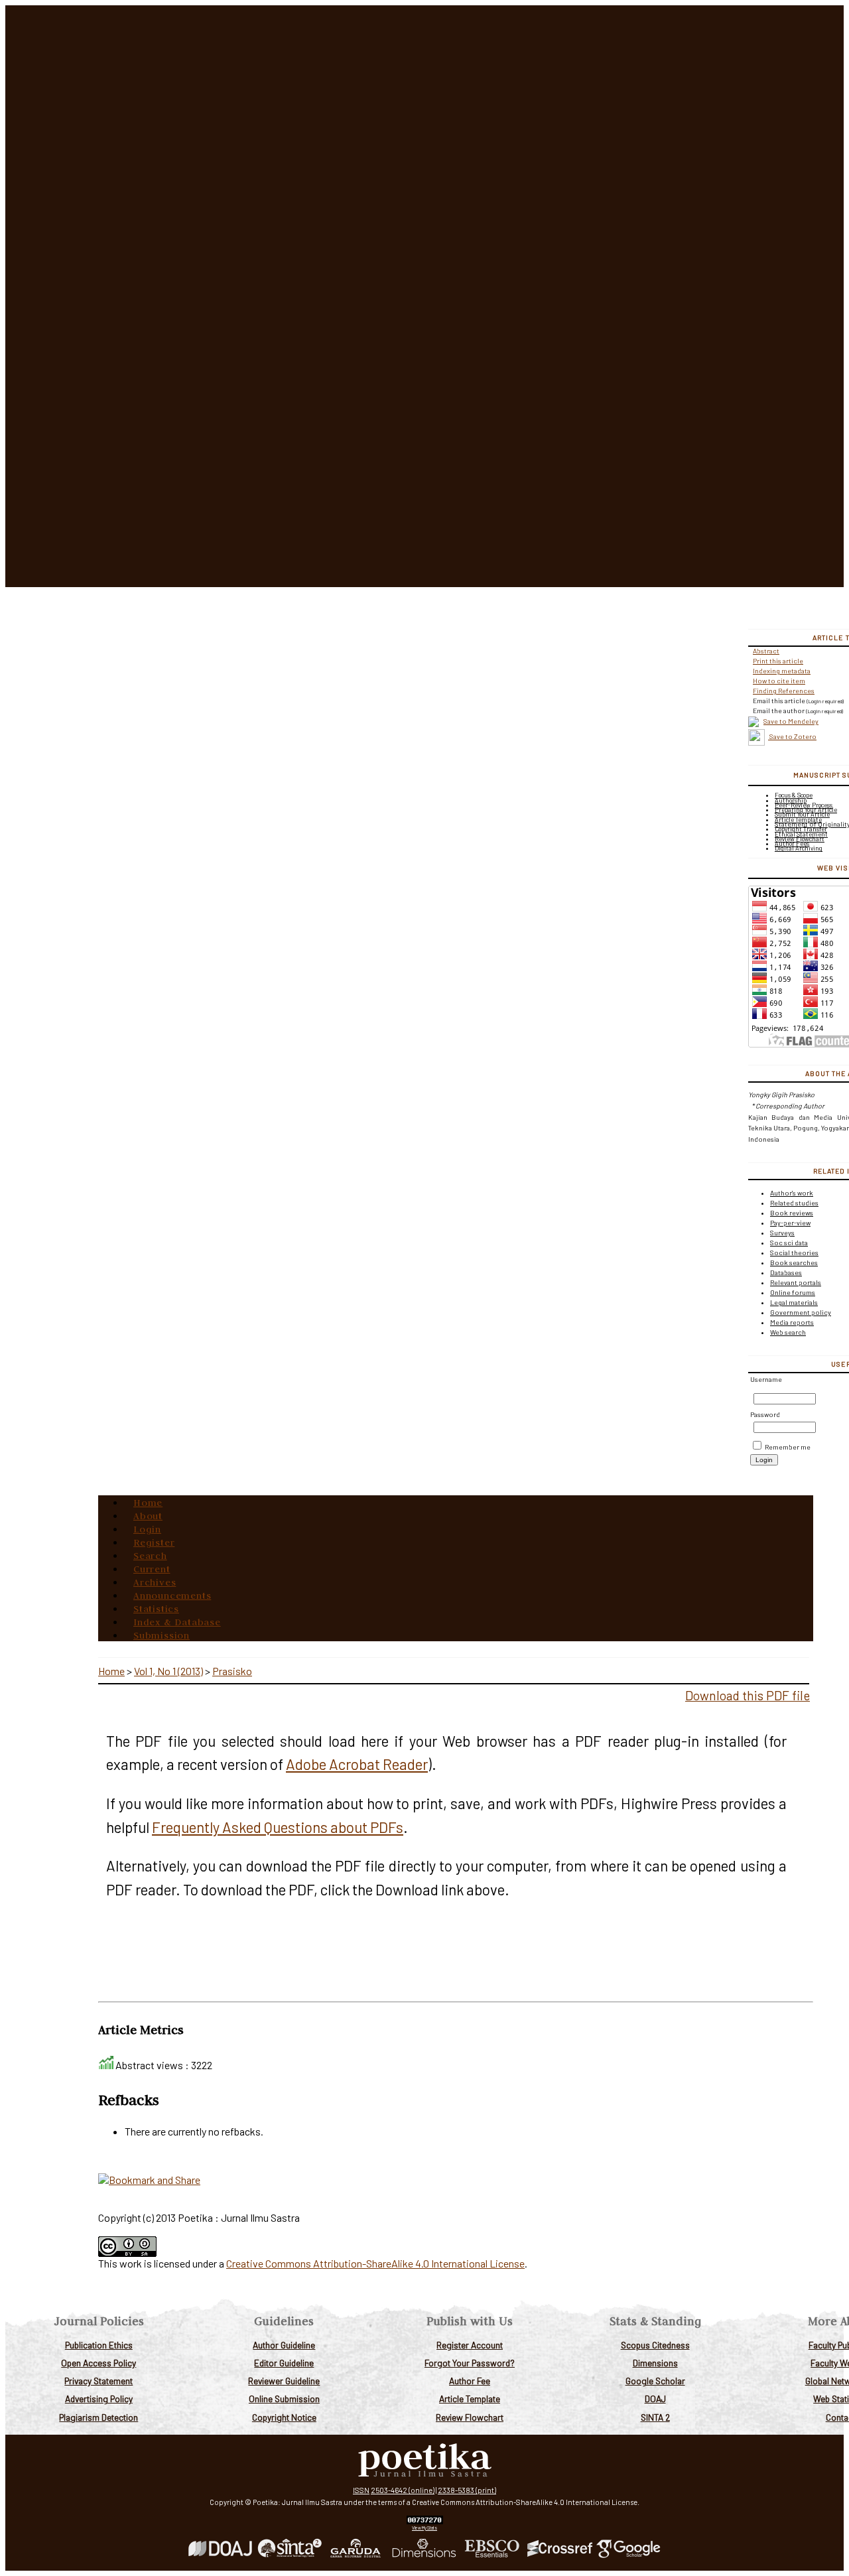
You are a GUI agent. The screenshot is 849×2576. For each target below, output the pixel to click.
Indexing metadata (782, 671)
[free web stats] (425, 2521)
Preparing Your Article (806, 810)
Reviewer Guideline (284, 2381)
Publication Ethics (99, 2345)
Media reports (792, 1322)
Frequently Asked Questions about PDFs (278, 1827)
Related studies (794, 1203)
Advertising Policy (99, 2399)
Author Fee (470, 2381)
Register (154, 1542)
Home (148, 1503)
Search (150, 1556)
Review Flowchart (470, 2417)
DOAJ (655, 2399)
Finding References (784, 691)
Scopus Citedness (655, 2345)
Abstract (766, 651)
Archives (155, 1582)
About (148, 1516)
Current (152, 1569)
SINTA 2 (655, 2417)
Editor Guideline (284, 2363)
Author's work (792, 1193)
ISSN (361, 2490)
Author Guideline (284, 2345)
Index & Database (177, 1622)
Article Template (470, 2399)
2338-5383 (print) (467, 2490)
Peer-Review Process (804, 805)
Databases (786, 1272)
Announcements (172, 1595)
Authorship (791, 800)
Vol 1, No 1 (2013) (168, 1671)
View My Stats (424, 2528)
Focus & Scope (794, 795)
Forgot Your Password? (470, 2363)
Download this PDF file (748, 1695)
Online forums (793, 1292)
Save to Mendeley (791, 721)
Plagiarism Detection (98, 2417)
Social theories (794, 1253)
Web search (788, 1332)
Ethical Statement (801, 834)
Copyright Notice (284, 2417)
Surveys (782, 1233)
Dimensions (655, 2363)
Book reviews (792, 1213)
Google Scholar (655, 2381)
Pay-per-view (790, 1223)
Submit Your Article (802, 814)
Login (147, 1529)
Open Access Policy (98, 2363)
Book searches (794, 1262)
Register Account (470, 2345)
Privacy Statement (98, 2381)
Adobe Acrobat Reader (357, 1764)
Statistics (156, 1609)
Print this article (778, 661)
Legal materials (794, 1302)
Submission (162, 1635)
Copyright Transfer (801, 829)
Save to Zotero (792, 736)
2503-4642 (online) (403, 2490)
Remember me (788, 1447)
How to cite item (779, 681)
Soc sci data (789, 1243)
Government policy (801, 1312)
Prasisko (232, 1671)
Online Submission (284, 2399)
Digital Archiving (799, 848)
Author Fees (792, 844)
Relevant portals (796, 1282)
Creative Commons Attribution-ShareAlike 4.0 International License (375, 2263)
